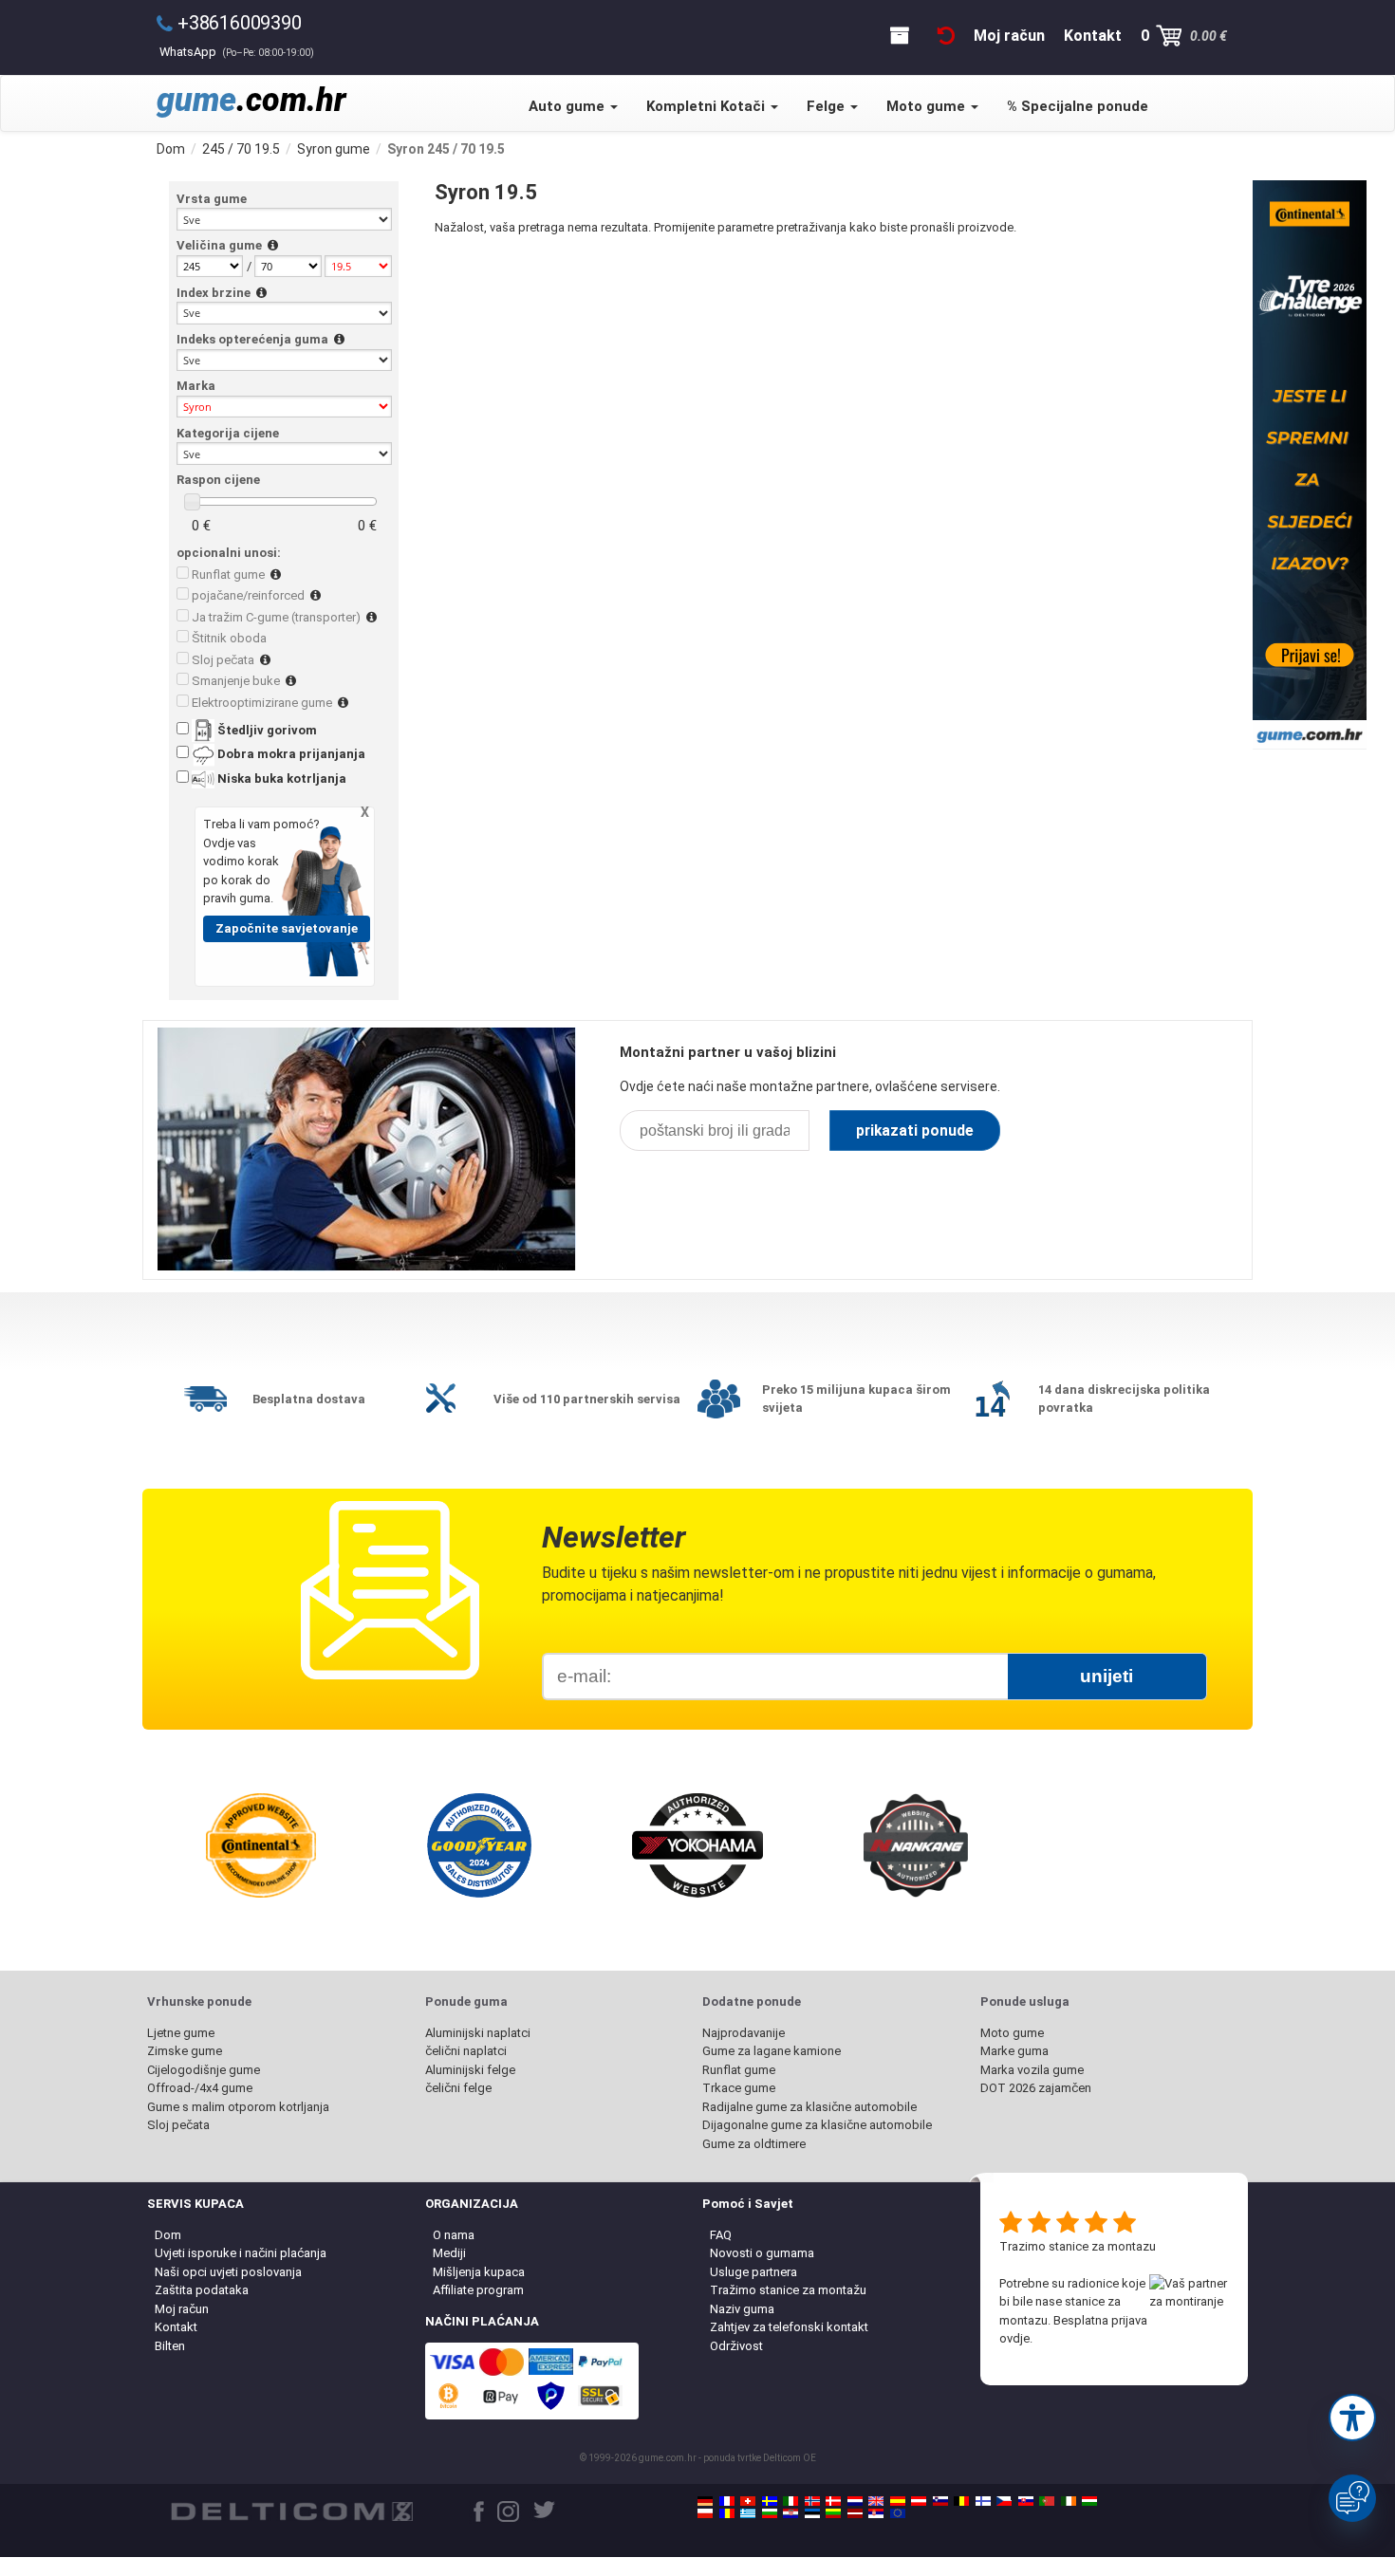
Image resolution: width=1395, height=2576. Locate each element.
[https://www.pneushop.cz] (1004, 2501)
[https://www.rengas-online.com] (983, 2501)
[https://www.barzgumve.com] (770, 2513)
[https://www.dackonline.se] (770, 2501)
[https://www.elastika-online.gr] (748, 2513)
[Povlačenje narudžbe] (946, 36)
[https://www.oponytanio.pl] (705, 2513)
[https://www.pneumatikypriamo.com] (1026, 2501)
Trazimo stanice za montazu (1078, 2246)
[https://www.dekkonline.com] (812, 2501)
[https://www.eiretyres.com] (1069, 2501)
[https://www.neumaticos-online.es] (898, 2501)
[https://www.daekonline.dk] (833, 2501)
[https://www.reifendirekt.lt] (833, 2513)
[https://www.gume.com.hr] (790, 2513)
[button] (1352, 2418)
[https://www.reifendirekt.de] (705, 2501)
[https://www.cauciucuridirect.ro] (727, 2513)
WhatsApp (237, 52)
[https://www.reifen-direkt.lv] (855, 2513)
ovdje (1014, 2338)
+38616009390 (240, 23)
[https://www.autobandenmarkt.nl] (855, 2501)
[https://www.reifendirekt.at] (919, 2501)
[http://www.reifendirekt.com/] (898, 2513)
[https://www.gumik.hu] (1089, 2501)
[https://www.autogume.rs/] (876, 2513)
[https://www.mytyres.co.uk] (876, 2501)
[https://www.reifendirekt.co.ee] (812, 2513)
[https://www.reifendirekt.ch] (748, 2501)
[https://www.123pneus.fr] (727, 2501)
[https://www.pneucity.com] (1047, 2501)
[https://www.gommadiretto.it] (790, 2501)
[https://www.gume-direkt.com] (940, 2501)
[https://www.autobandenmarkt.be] (961, 2501)
